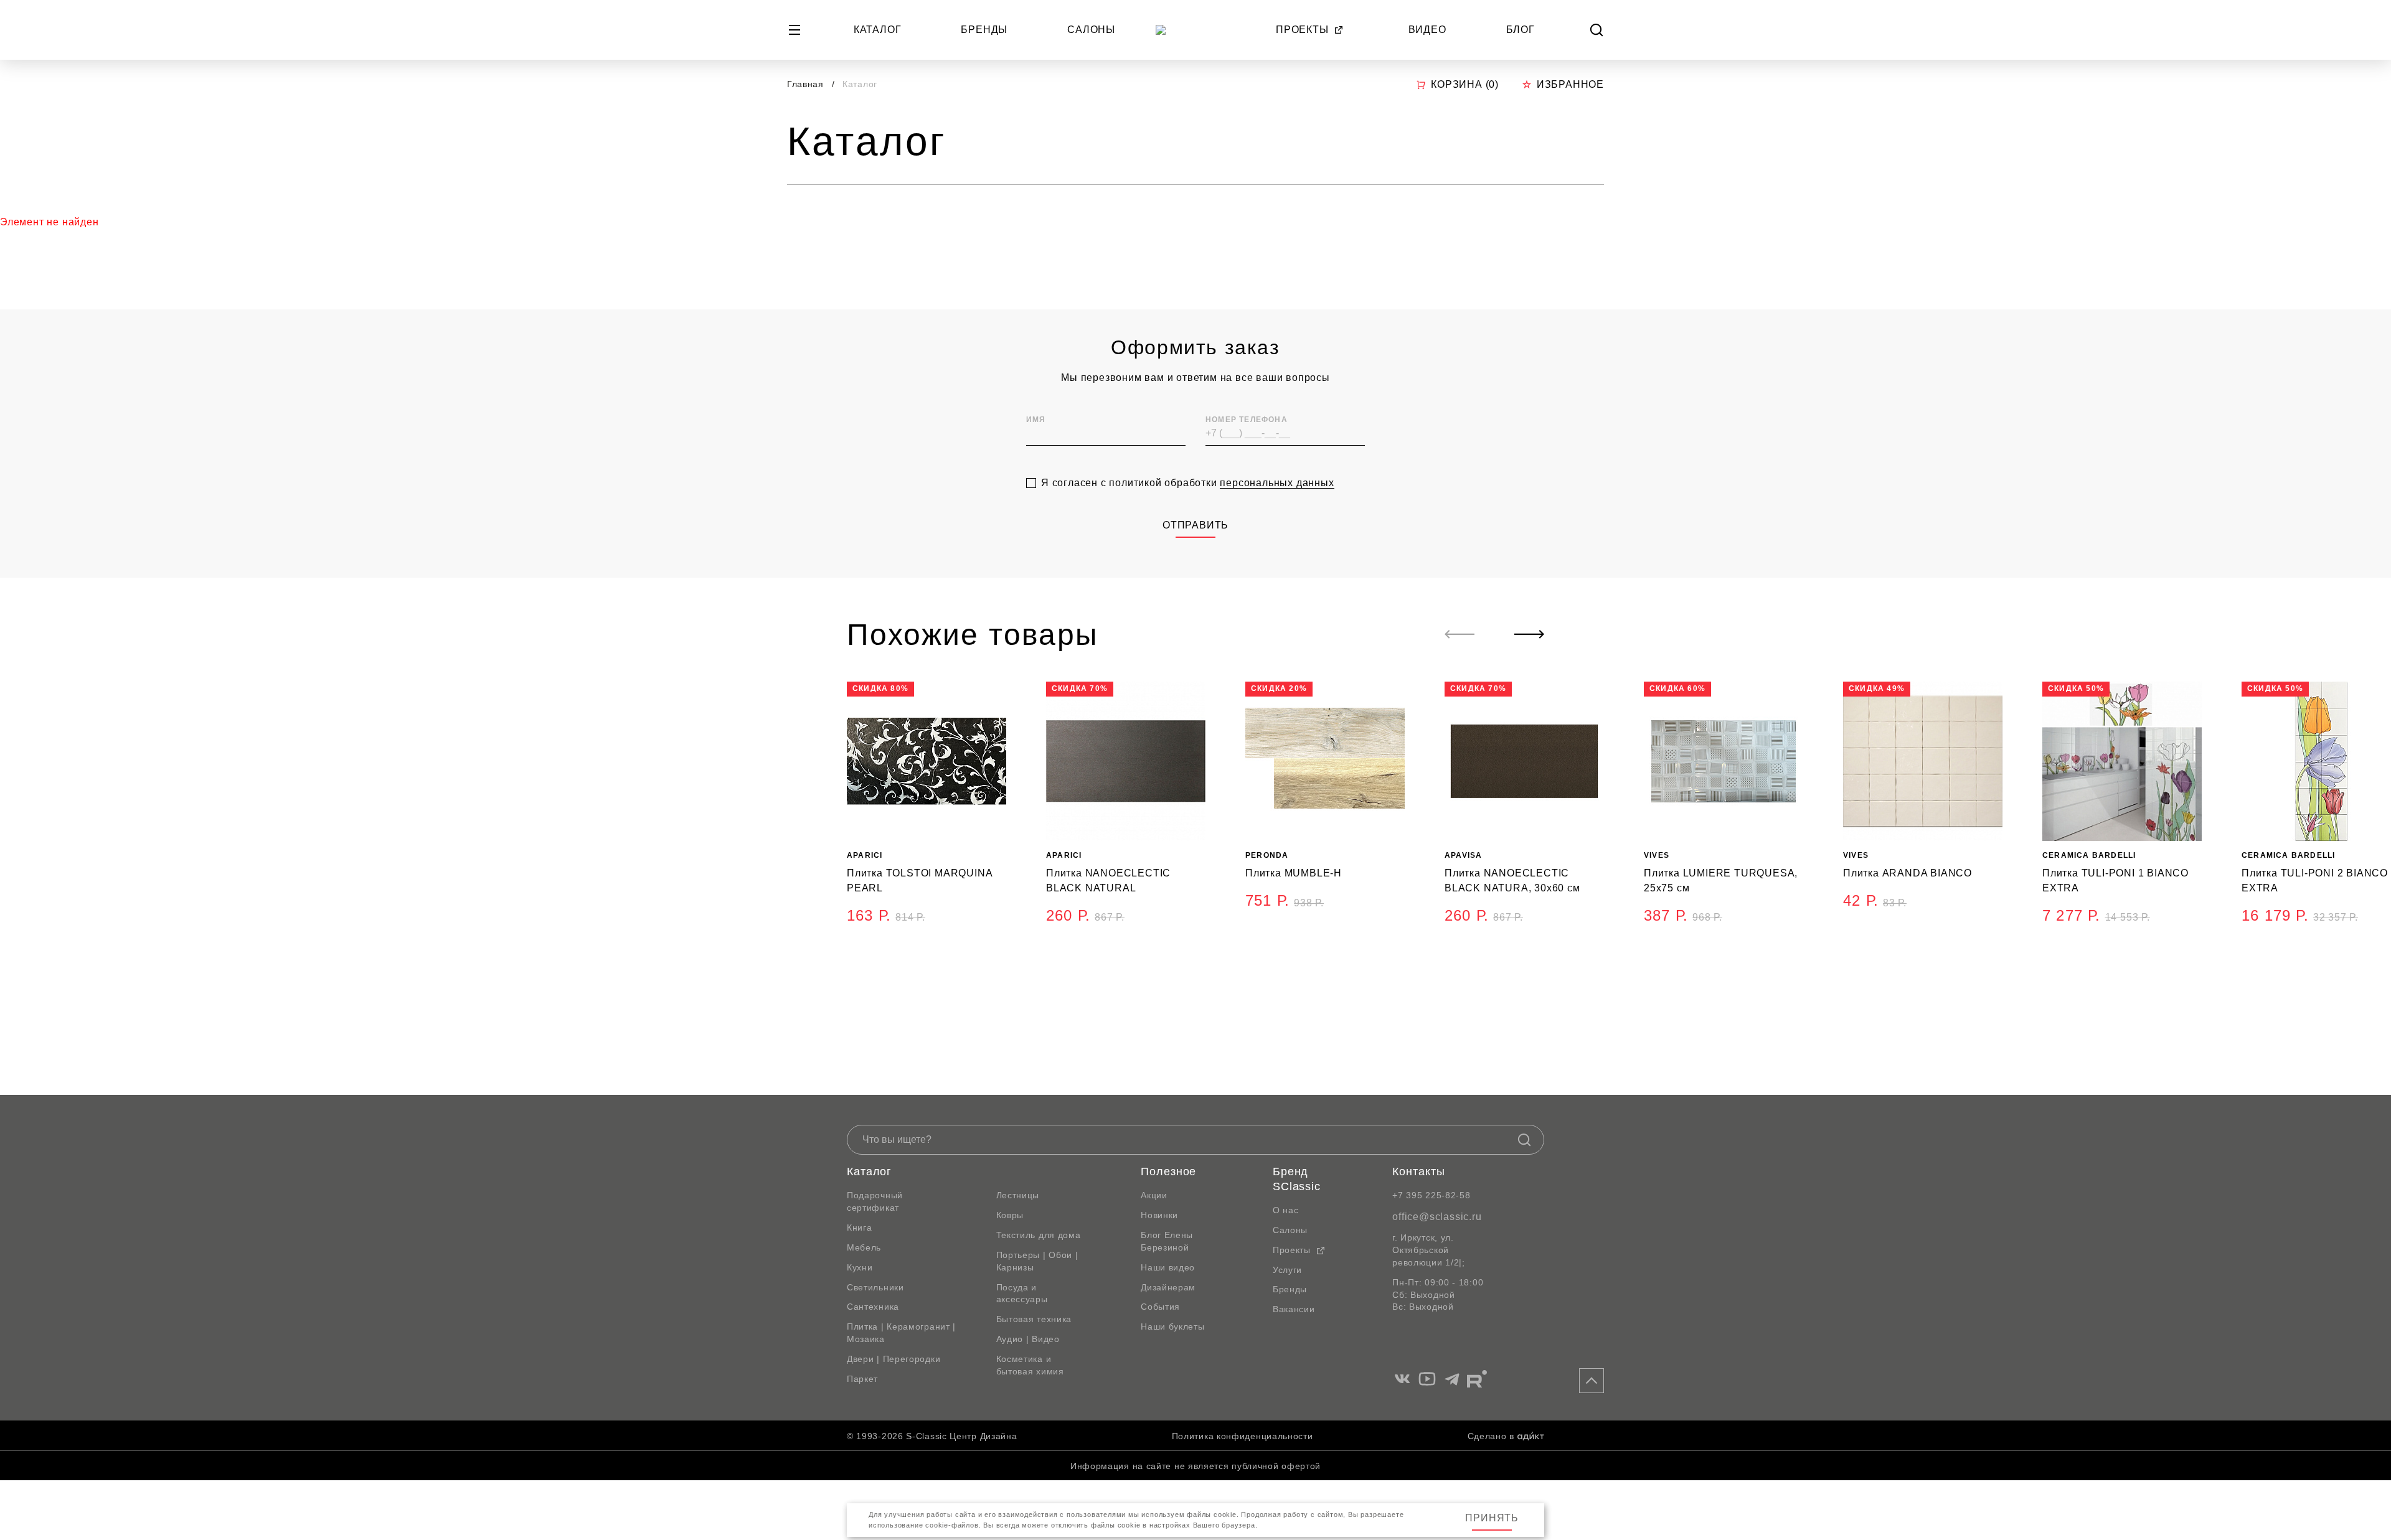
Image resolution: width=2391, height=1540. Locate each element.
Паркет (862, 1379)
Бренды (984, 30)
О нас (1286, 1210)
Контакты (1418, 1171)
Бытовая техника (1034, 1319)
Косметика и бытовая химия (1030, 1365)
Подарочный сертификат (875, 1201)
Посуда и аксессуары (1022, 1294)
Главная (805, 84)
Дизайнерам (1168, 1287)
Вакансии (1294, 1309)
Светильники (875, 1287)
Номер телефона (1247, 420)
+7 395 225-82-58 (1431, 1195)
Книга (860, 1228)
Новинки (1159, 1215)
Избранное (1570, 84)
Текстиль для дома (1039, 1235)
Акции (1154, 1195)
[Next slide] (1529, 634)
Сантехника (873, 1307)
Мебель (864, 1247)
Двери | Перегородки (894, 1359)
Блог (1521, 30)
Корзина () (1465, 84)
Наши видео (1168, 1267)
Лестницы (1018, 1195)
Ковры (1010, 1215)
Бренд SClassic (1297, 1179)
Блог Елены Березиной (1167, 1241)
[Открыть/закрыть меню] (795, 30)
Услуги (1287, 1270)
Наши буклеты (1172, 1326)
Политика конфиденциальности (1243, 1436)
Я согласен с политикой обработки (1188, 483)
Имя (1036, 420)
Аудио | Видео (1028, 1339)
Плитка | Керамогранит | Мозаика (901, 1333)
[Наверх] (1592, 1381)
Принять (1492, 1518)
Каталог (878, 30)
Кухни (860, 1267)
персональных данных (1277, 483)
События (1160, 1307)
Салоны (1091, 30)
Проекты (1302, 30)
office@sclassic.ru (1437, 1217)
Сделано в (1491, 1436)
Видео (1427, 30)
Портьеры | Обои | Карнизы (1037, 1261)
